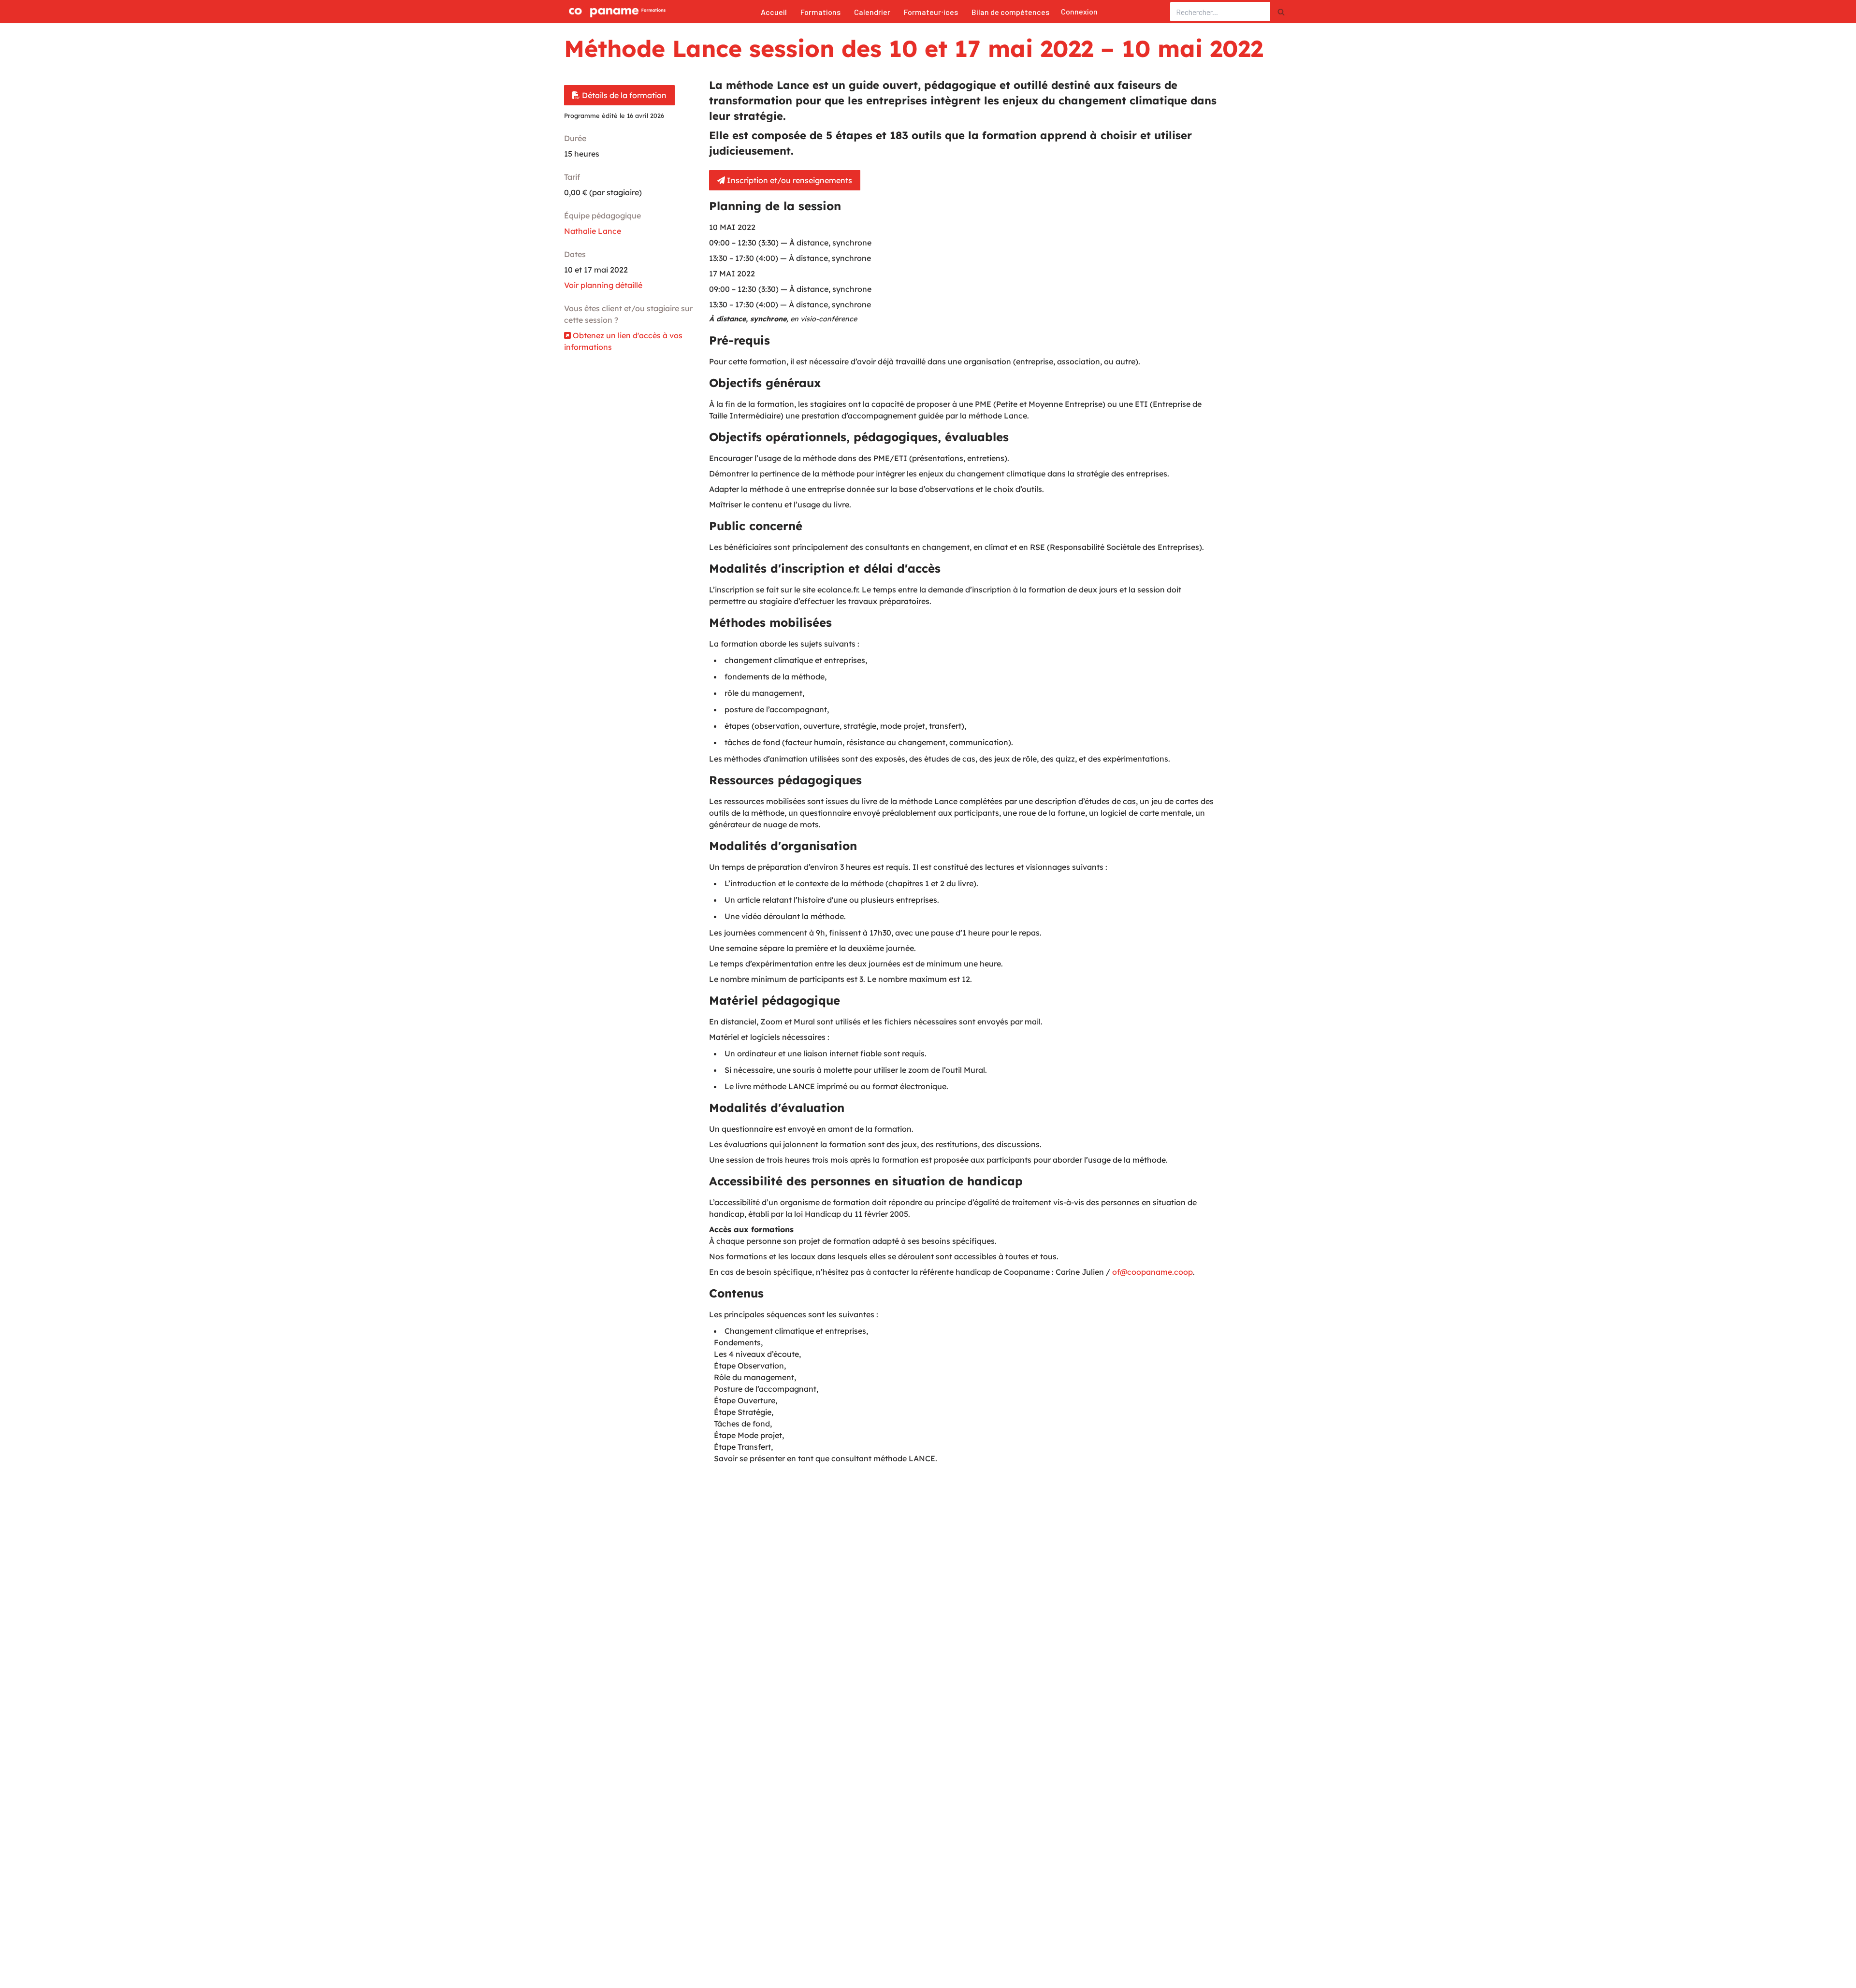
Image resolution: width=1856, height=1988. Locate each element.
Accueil (774, 12)
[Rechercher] (1281, 12)
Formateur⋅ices (931, 12)
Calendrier (872, 12)
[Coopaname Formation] (615, 12)
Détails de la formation (623, 95)
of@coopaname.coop (1153, 1272)
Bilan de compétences (1010, 12)
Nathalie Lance (593, 231)
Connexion (1079, 11)
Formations (820, 12)
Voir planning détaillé (603, 285)
